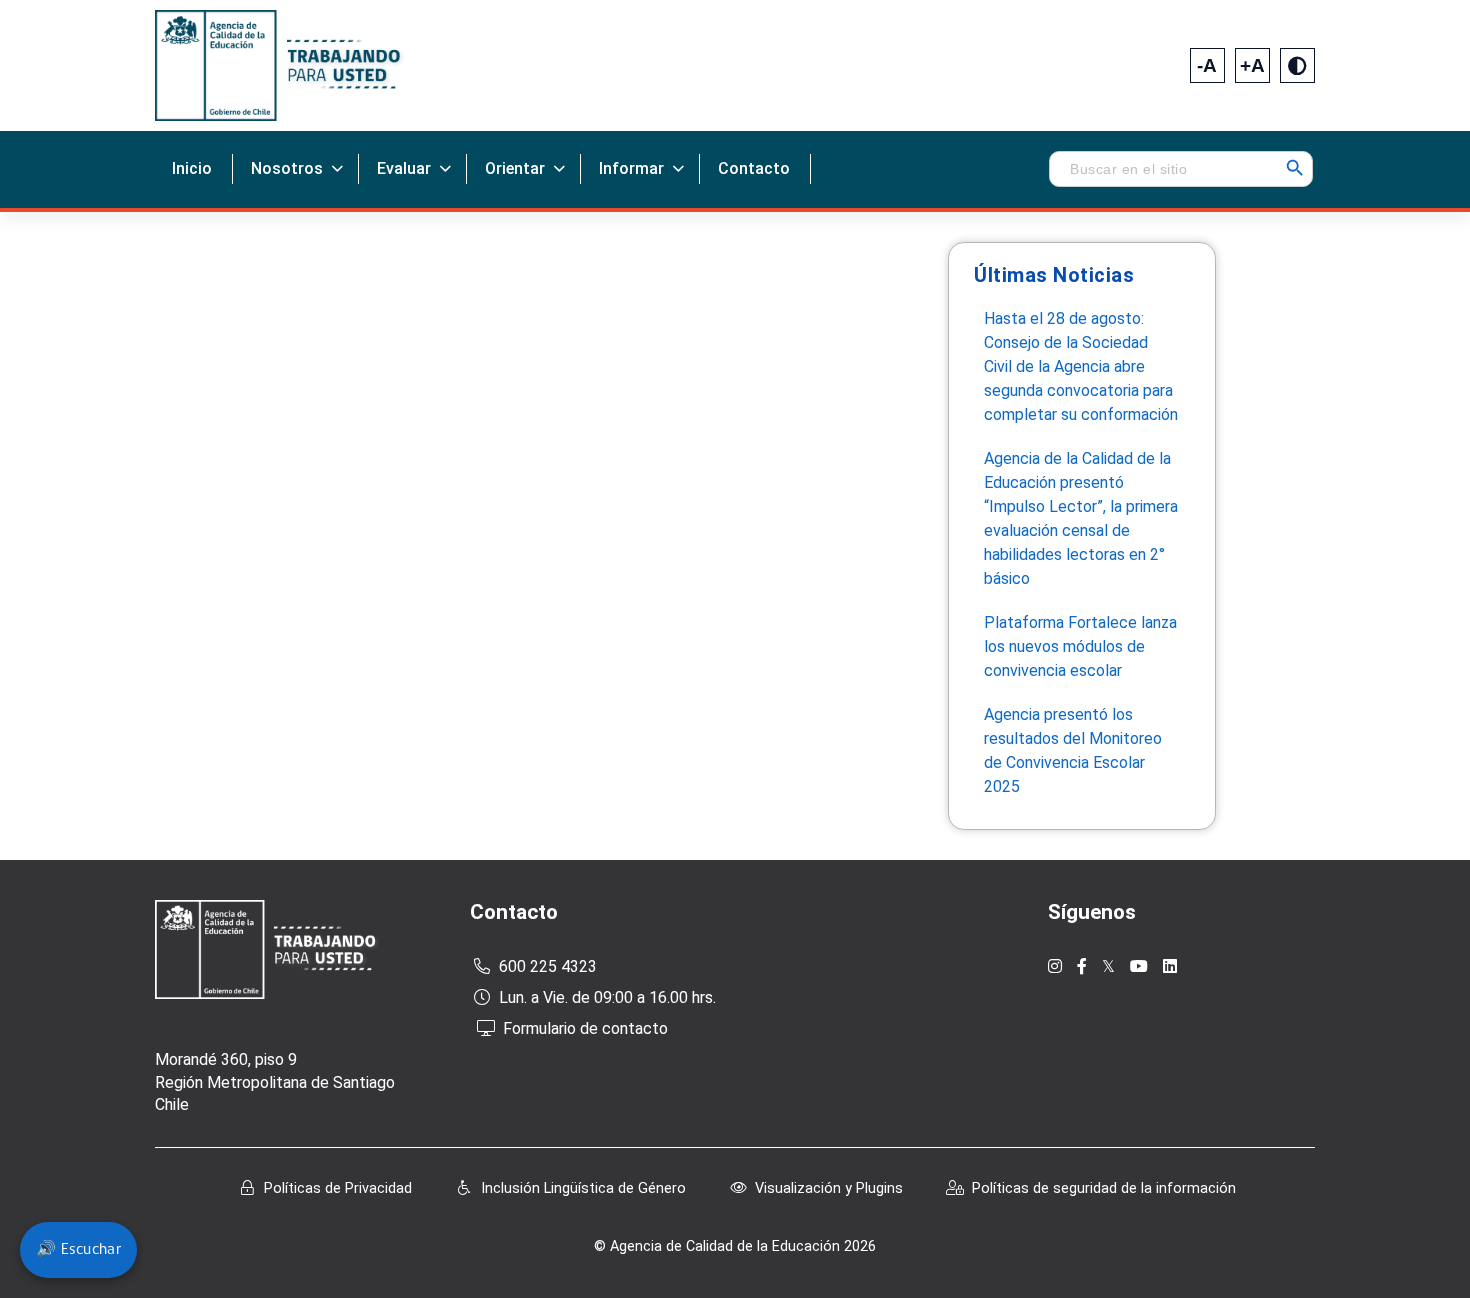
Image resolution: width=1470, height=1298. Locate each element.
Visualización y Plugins (829, 1188)
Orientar (515, 168)
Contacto (754, 168)
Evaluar (404, 168)
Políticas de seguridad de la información (1104, 1188)
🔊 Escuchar (78, 1250)
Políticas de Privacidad (338, 1188)
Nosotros (287, 168)
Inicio (192, 168)
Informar (631, 168)
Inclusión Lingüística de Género (583, 1188)
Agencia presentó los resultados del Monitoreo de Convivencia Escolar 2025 (1073, 750)
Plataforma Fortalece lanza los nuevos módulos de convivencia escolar (1080, 646)
